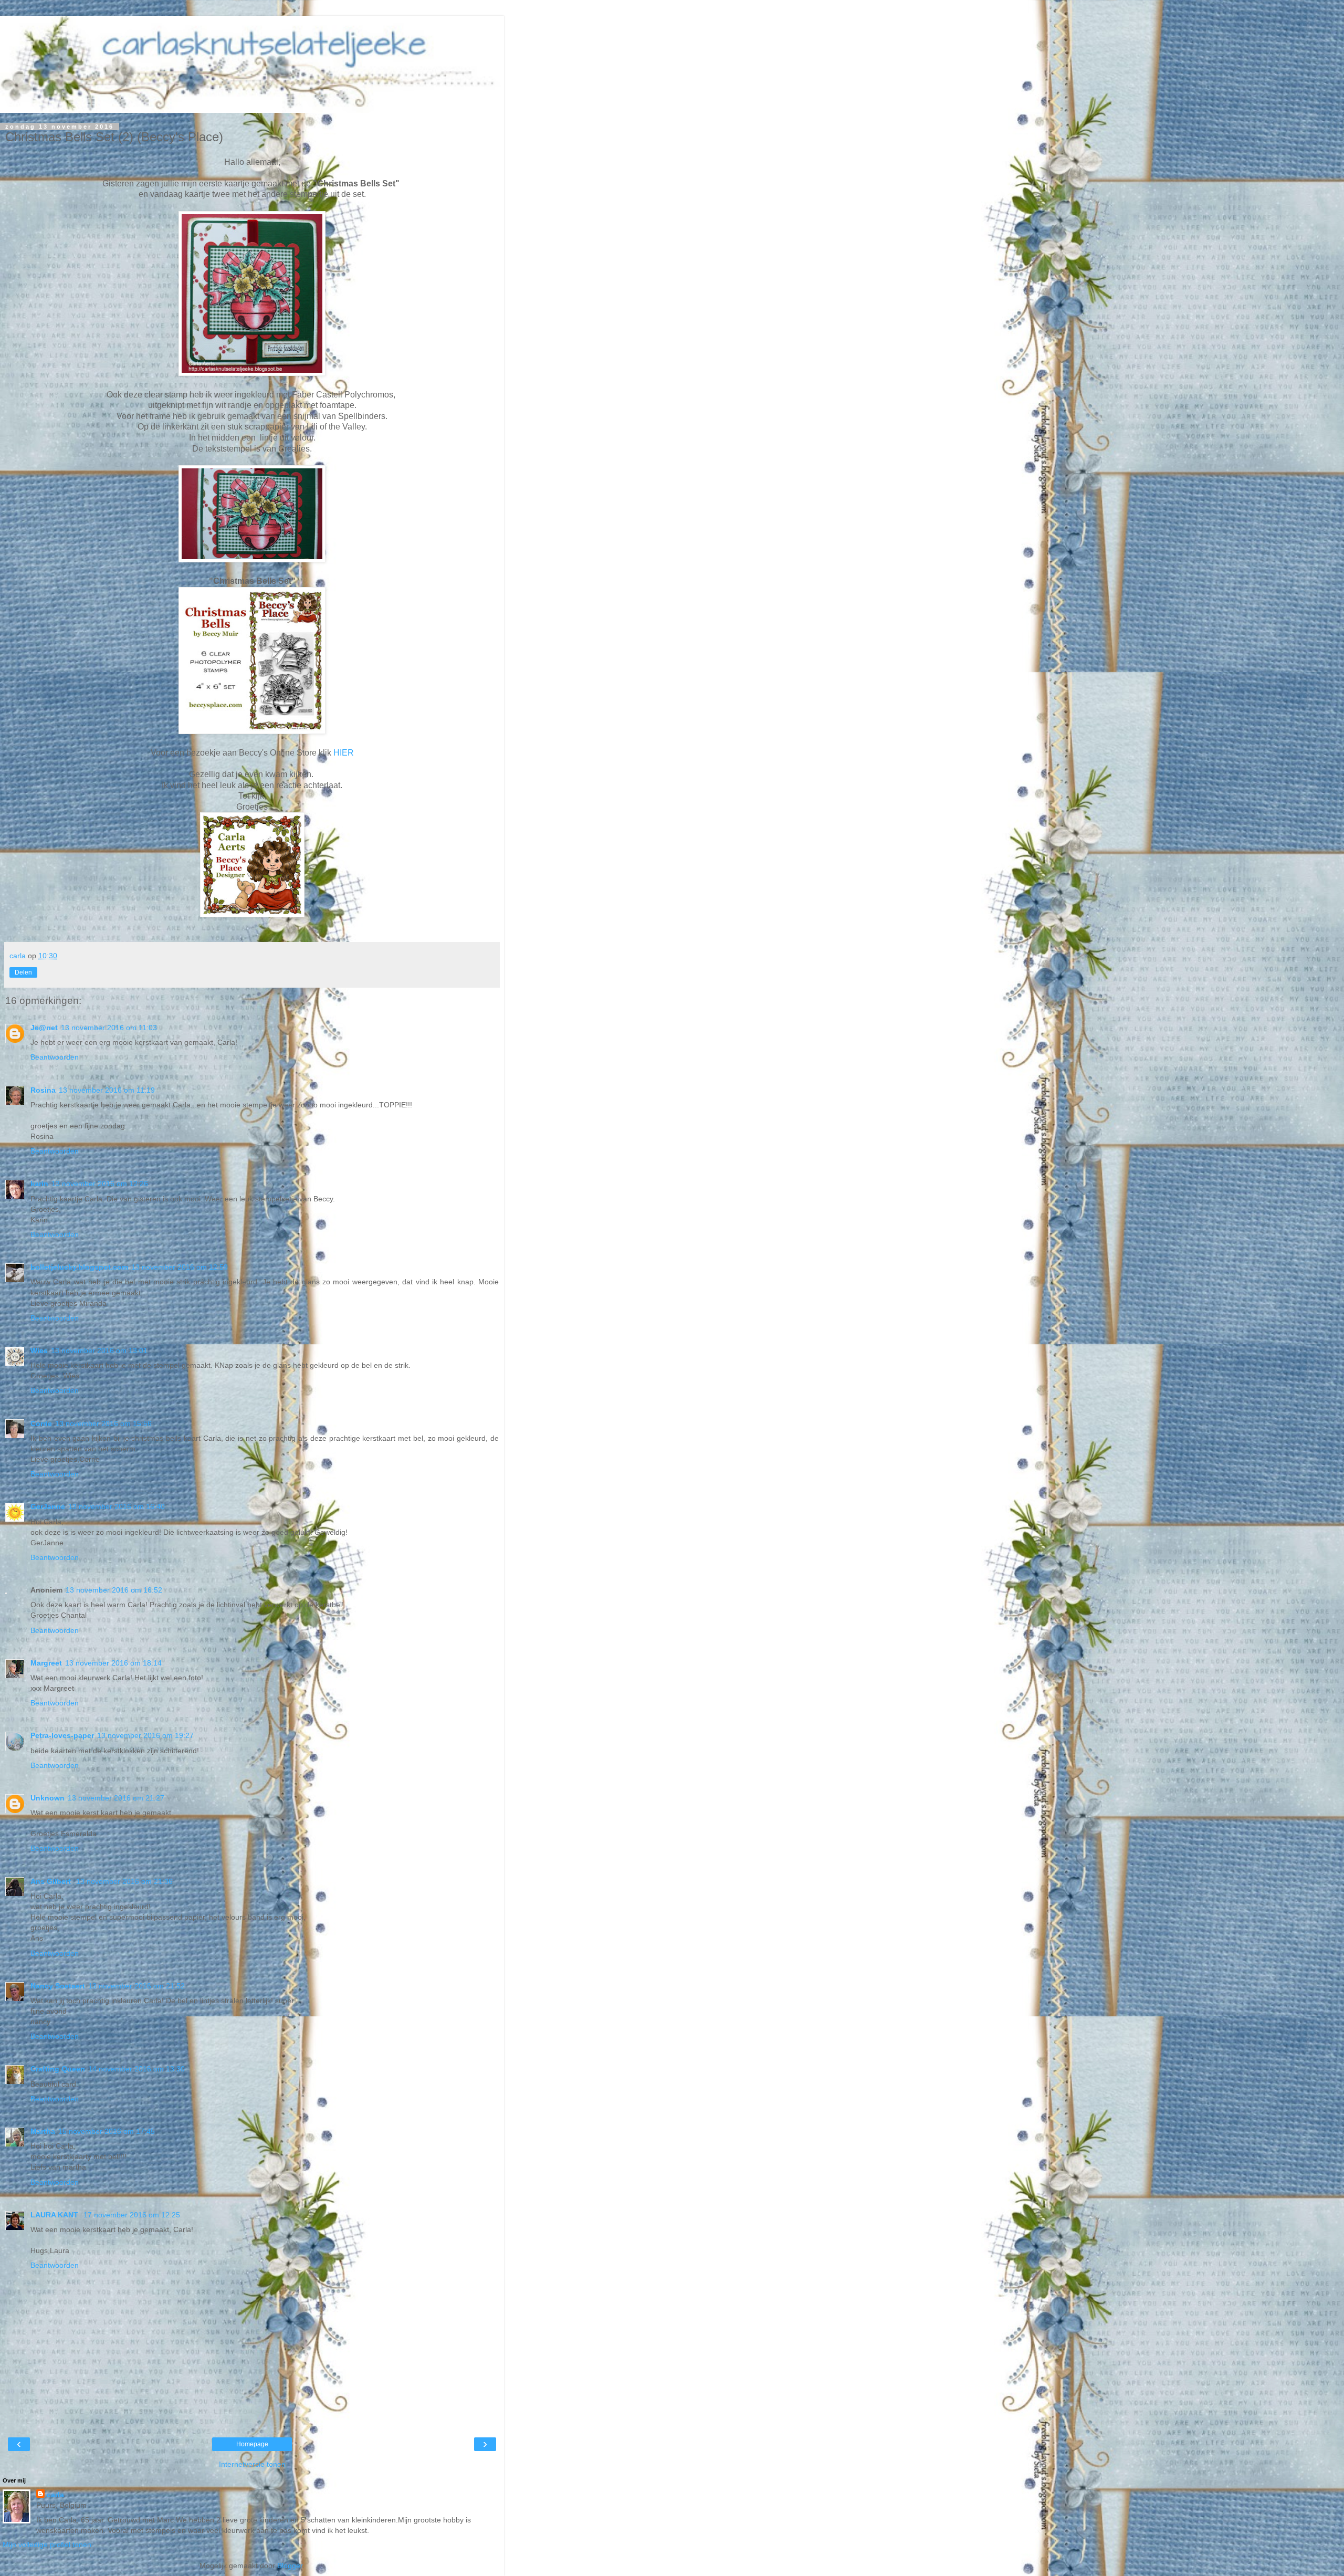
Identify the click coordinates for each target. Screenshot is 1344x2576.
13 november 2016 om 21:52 (136, 1986)
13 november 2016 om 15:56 (103, 1423)
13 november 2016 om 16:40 (117, 1506)
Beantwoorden (55, 1057)
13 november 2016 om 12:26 (100, 1184)
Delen (23, 972)
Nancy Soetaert (58, 1986)
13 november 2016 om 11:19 (107, 1090)
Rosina (43, 1090)
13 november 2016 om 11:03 (109, 1028)
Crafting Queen (58, 2069)
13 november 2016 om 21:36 (124, 1881)
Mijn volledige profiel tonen (47, 2544)
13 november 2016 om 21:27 (116, 1798)
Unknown (48, 1798)
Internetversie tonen (252, 2464)
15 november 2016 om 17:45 (107, 2131)
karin (39, 1184)
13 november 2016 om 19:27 (145, 1735)
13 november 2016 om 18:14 (113, 1663)
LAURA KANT (55, 2215)
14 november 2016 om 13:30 (136, 2069)
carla (55, 2495)
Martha (43, 2131)
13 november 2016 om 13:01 (99, 1350)
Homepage (252, 2444)
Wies (39, 1350)
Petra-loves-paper (62, 1735)
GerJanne (48, 1506)
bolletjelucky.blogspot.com (79, 1267)
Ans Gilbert (52, 1881)
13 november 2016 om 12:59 (180, 1267)
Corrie (41, 1423)
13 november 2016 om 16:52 (114, 1590)
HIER (344, 753)
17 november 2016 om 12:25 (132, 2215)
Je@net (44, 1028)
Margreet (46, 1663)
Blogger (290, 2565)
